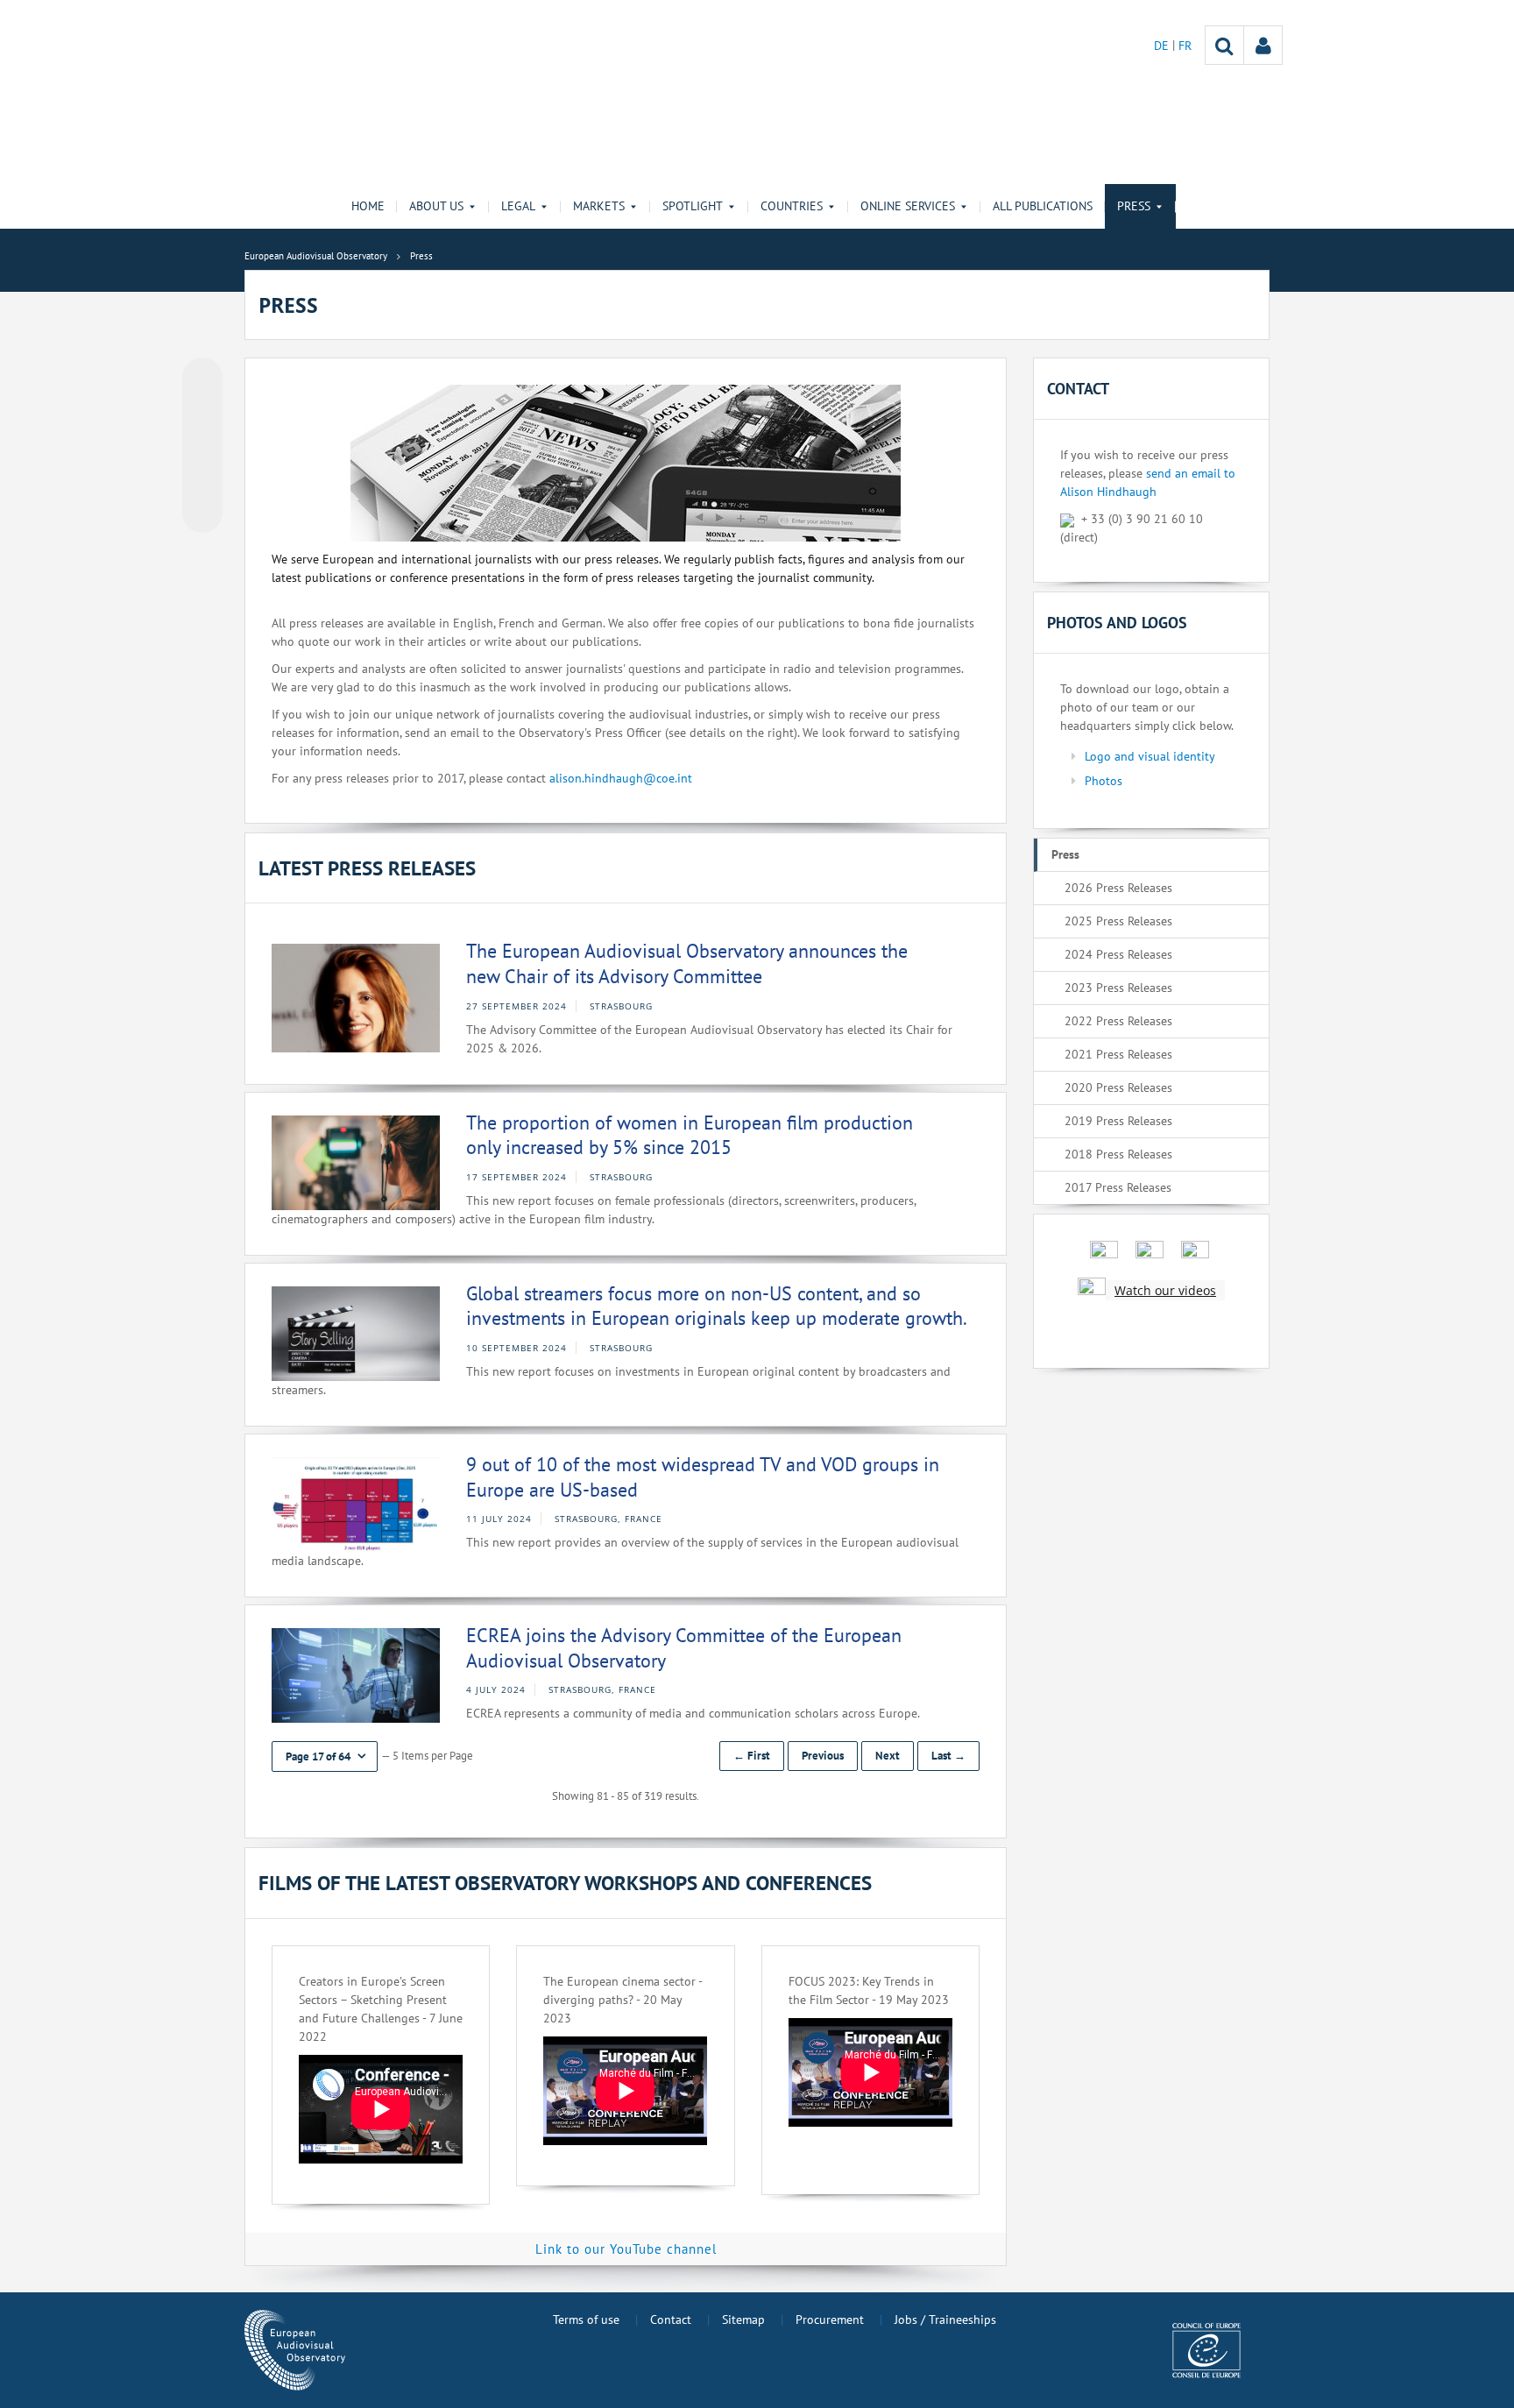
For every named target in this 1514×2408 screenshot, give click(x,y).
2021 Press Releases (1118, 1054)
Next (888, 1756)
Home (368, 206)
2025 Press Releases (1118, 921)
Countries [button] (792, 206)
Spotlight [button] (693, 206)
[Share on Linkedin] (202, 479)
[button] (325, 1756)
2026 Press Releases (1118, 888)
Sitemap (743, 2319)
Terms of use (586, 2319)
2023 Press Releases (1118, 988)
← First (752, 1756)
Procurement (830, 2319)
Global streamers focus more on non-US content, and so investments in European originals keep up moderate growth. (717, 1306)
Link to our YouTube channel (626, 2249)
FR (1185, 46)
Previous (823, 1756)
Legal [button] (518, 206)
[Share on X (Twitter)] (202, 413)
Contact (671, 2319)
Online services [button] (908, 206)
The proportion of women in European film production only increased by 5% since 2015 (690, 1135)
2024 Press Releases (1118, 954)
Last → (948, 1756)
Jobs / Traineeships (945, 2319)
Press (1065, 854)
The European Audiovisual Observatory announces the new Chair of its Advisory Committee (687, 963)
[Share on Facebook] (202, 446)
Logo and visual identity (1150, 756)
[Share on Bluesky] (202, 379)
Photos (1104, 781)
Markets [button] (599, 206)
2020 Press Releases (1118, 1087)
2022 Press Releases (1118, 1021)
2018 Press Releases (1118, 1154)
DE (1163, 46)
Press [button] (1134, 206)
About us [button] (436, 206)
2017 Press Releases (1118, 1187)
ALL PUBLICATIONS (1043, 206)
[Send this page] (202, 513)
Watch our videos (1165, 1290)
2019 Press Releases (1118, 1121)
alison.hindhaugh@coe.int (621, 778)
